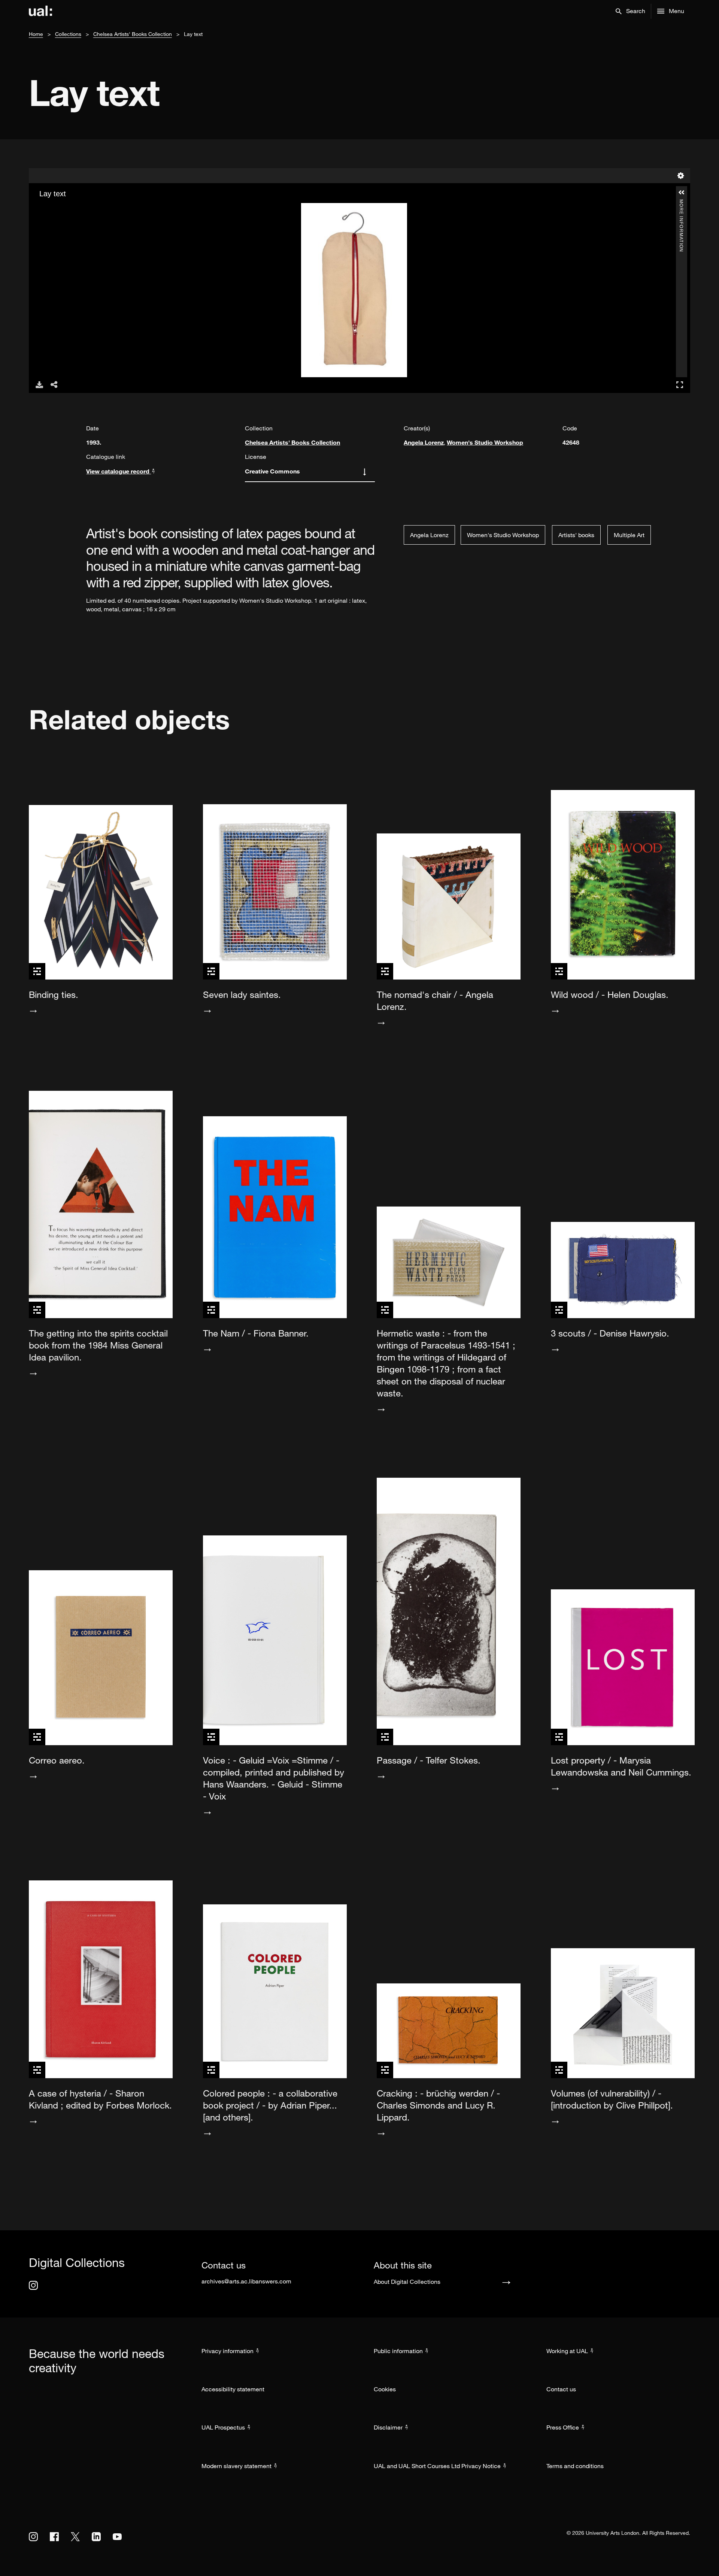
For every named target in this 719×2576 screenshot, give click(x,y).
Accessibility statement (233, 2389)
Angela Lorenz (424, 442)
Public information (398, 2351)
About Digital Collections (407, 2282)
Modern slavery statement (236, 2466)
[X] (75, 2537)
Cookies (385, 2389)
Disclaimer (388, 2427)
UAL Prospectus (223, 2427)
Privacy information (227, 2351)
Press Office (563, 2427)
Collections (68, 34)
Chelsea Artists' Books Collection (133, 34)
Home (36, 34)
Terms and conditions (575, 2466)
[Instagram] (33, 2285)
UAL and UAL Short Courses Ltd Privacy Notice (437, 2466)
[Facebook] (54, 2537)
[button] (630, 11)
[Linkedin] (96, 2537)
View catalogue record (119, 471)
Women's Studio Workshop (485, 442)
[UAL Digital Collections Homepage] (40, 11)
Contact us (561, 2389)
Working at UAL (567, 2351)
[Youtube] (117, 2537)
